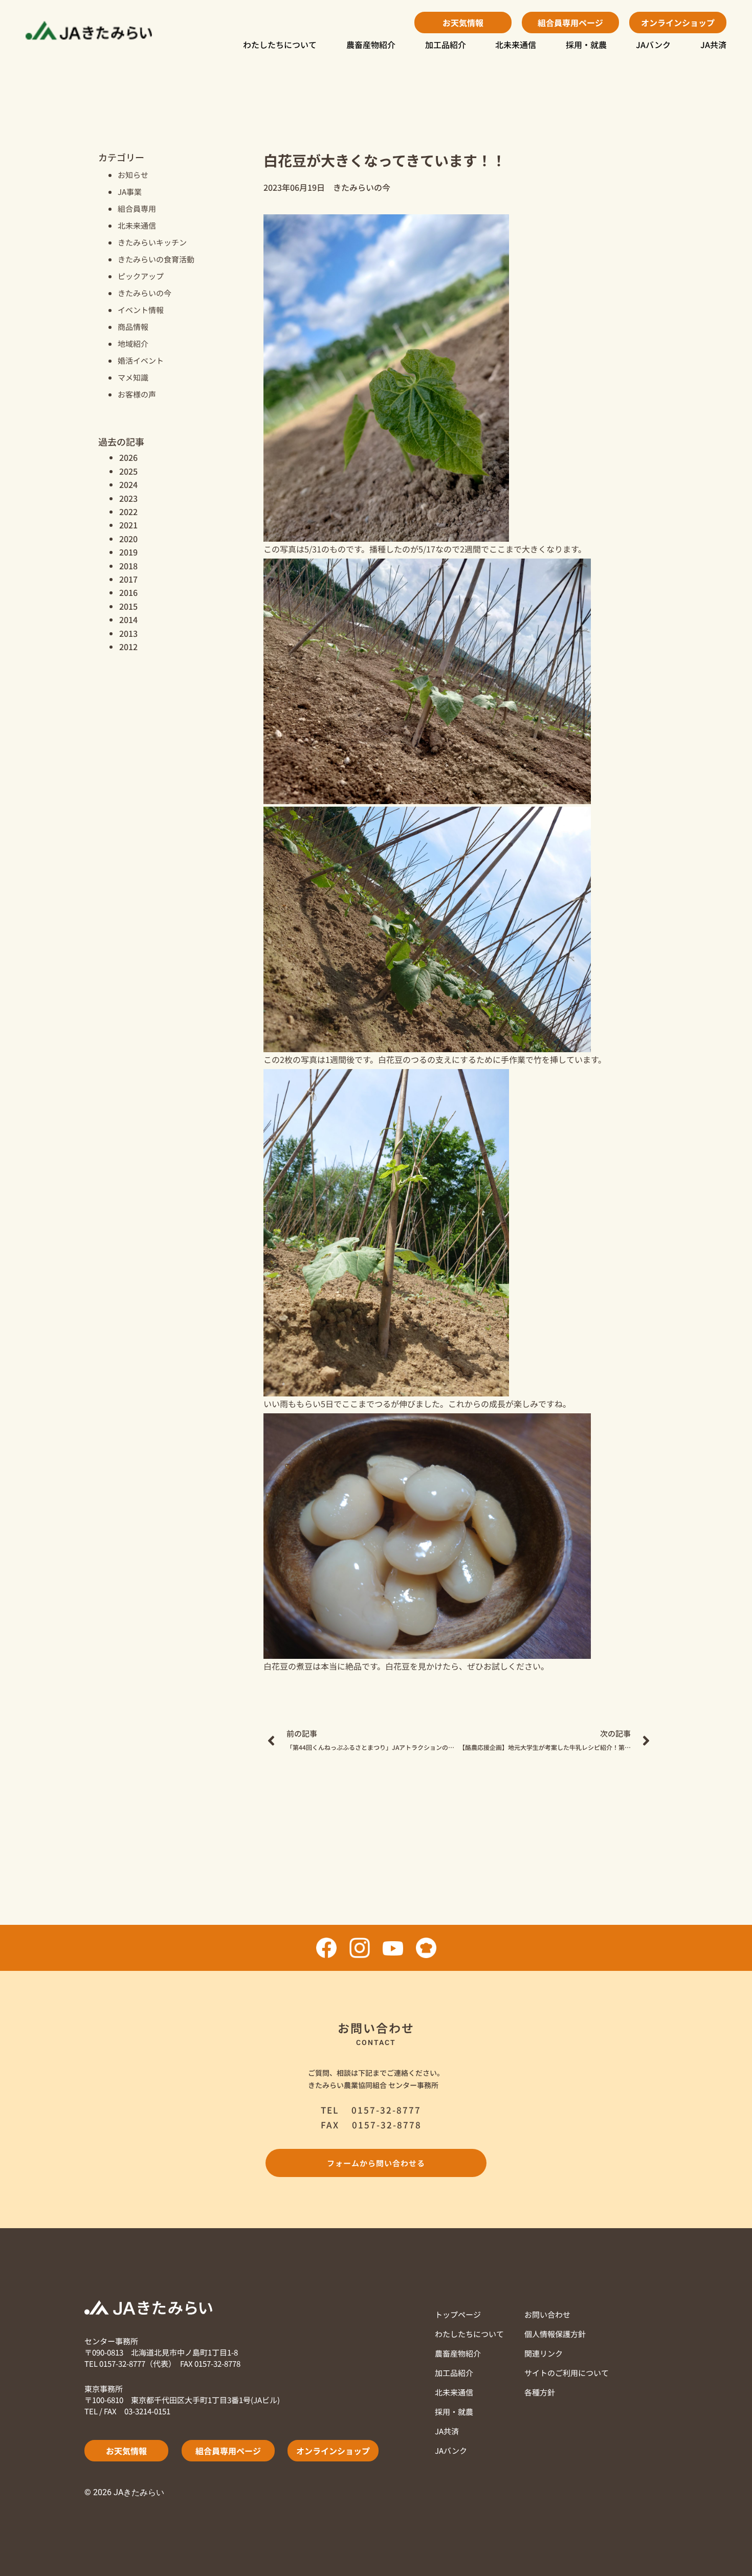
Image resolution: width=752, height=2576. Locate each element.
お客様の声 (137, 394)
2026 (128, 457)
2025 (128, 471)
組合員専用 (137, 208)
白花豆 (390, 1059)
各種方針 (540, 2392)
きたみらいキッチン (152, 242)
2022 (128, 512)
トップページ (458, 2314)
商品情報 (133, 327)
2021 (128, 525)
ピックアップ (141, 276)
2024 (128, 484)
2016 (128, 592)
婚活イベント (141, 360)
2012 (128, 647)
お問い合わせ (547, 2314)
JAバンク (653, 45)
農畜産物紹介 (371, 45)
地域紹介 (133, 343)
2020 (128, 539)
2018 (128, 566)
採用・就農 (586, 45)
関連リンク (544, 2353)
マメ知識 (133, 377)
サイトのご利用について (567, 2373)
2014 (128, 619)
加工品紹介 (446, 45)
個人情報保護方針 (555, 2334)
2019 (128, 552)
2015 (128, 606)
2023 (128, 498)
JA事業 (130, 192)
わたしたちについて (280, 45)
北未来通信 (516, 45)
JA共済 (713, 45)
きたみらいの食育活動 (156, 259)
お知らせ (133, 175)
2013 (128, 633)
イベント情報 (141, 310)
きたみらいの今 (145, 293)
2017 (128, 579)
